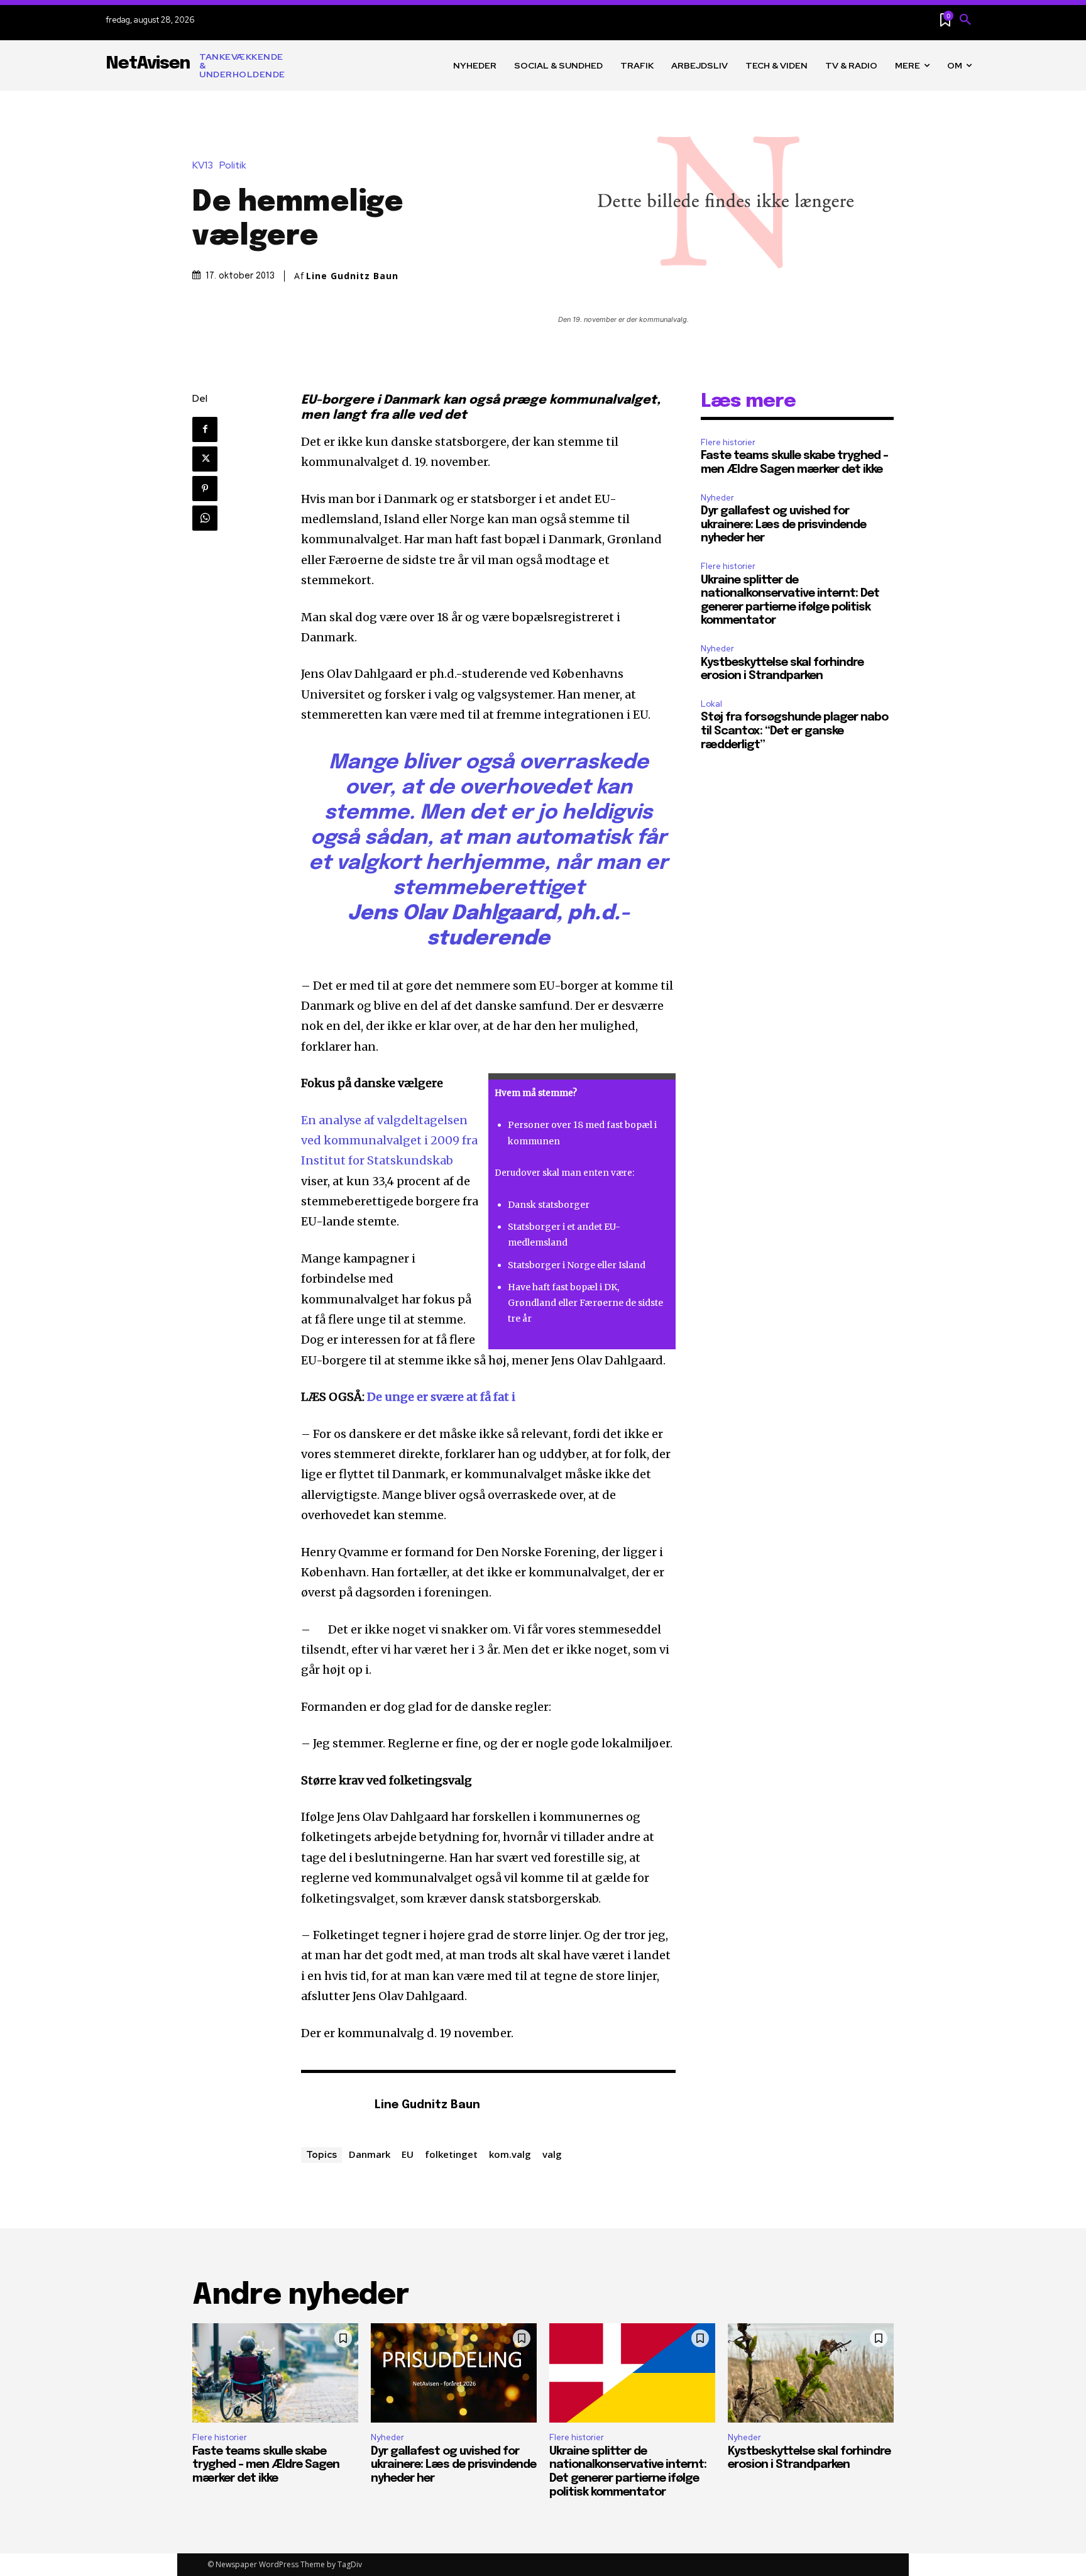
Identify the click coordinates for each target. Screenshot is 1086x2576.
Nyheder (717, 498)
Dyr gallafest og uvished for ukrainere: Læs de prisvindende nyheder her (783, 525)
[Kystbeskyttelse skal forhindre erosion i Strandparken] (811, 2373)
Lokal (711, 704)
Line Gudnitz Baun (352, 276)
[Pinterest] (205, 489)
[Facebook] (205, 429)
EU (408, 2154)
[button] (965, 20)
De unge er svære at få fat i (442, 1397)
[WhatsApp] (205, 518)
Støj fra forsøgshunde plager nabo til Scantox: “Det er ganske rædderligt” (794, 731)
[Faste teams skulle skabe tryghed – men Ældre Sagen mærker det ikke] (275, 2373)
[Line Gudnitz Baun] (331, 2106)
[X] (205, 459)
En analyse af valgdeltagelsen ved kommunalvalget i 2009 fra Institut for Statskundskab (389, 1141)
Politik (233, 166)
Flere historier (728, 442)
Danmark (370, 2154)
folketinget (451, 2154)
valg (552, 2154)
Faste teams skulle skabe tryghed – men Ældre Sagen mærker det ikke (266, 2465)
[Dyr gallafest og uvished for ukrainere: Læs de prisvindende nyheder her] (454, 2373)
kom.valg (510, 2154)
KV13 (203, 166)
